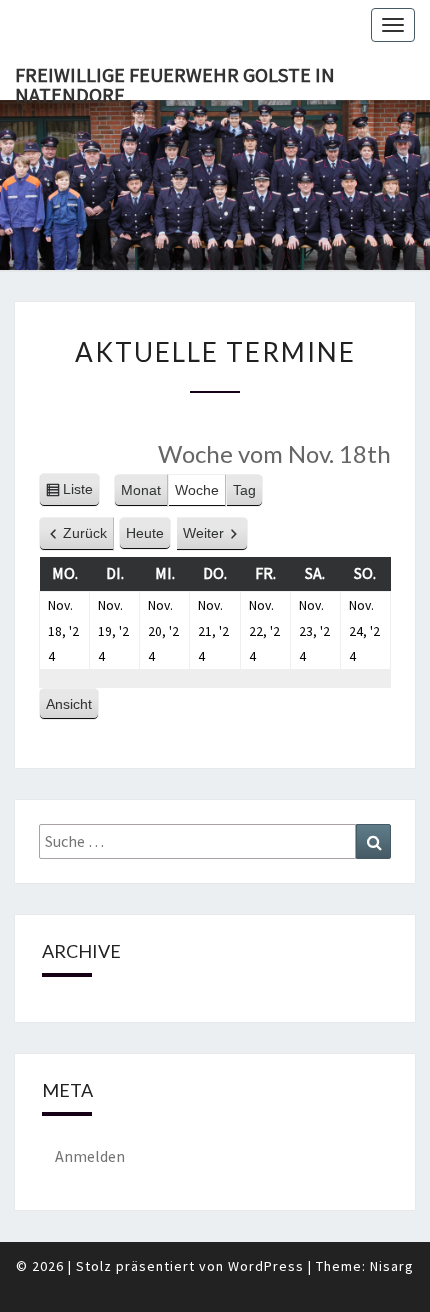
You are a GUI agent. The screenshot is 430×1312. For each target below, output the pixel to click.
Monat (141, 490)
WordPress (266, 1266)
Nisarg (392, 1266)
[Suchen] (373, 841)
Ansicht (72, 708)
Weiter (203, 533)
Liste (78, 494)
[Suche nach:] (215, 841)
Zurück (85, 533)
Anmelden (90, 1156)
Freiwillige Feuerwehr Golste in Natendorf (175, 81)
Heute (145, 533)
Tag (244, 490)
